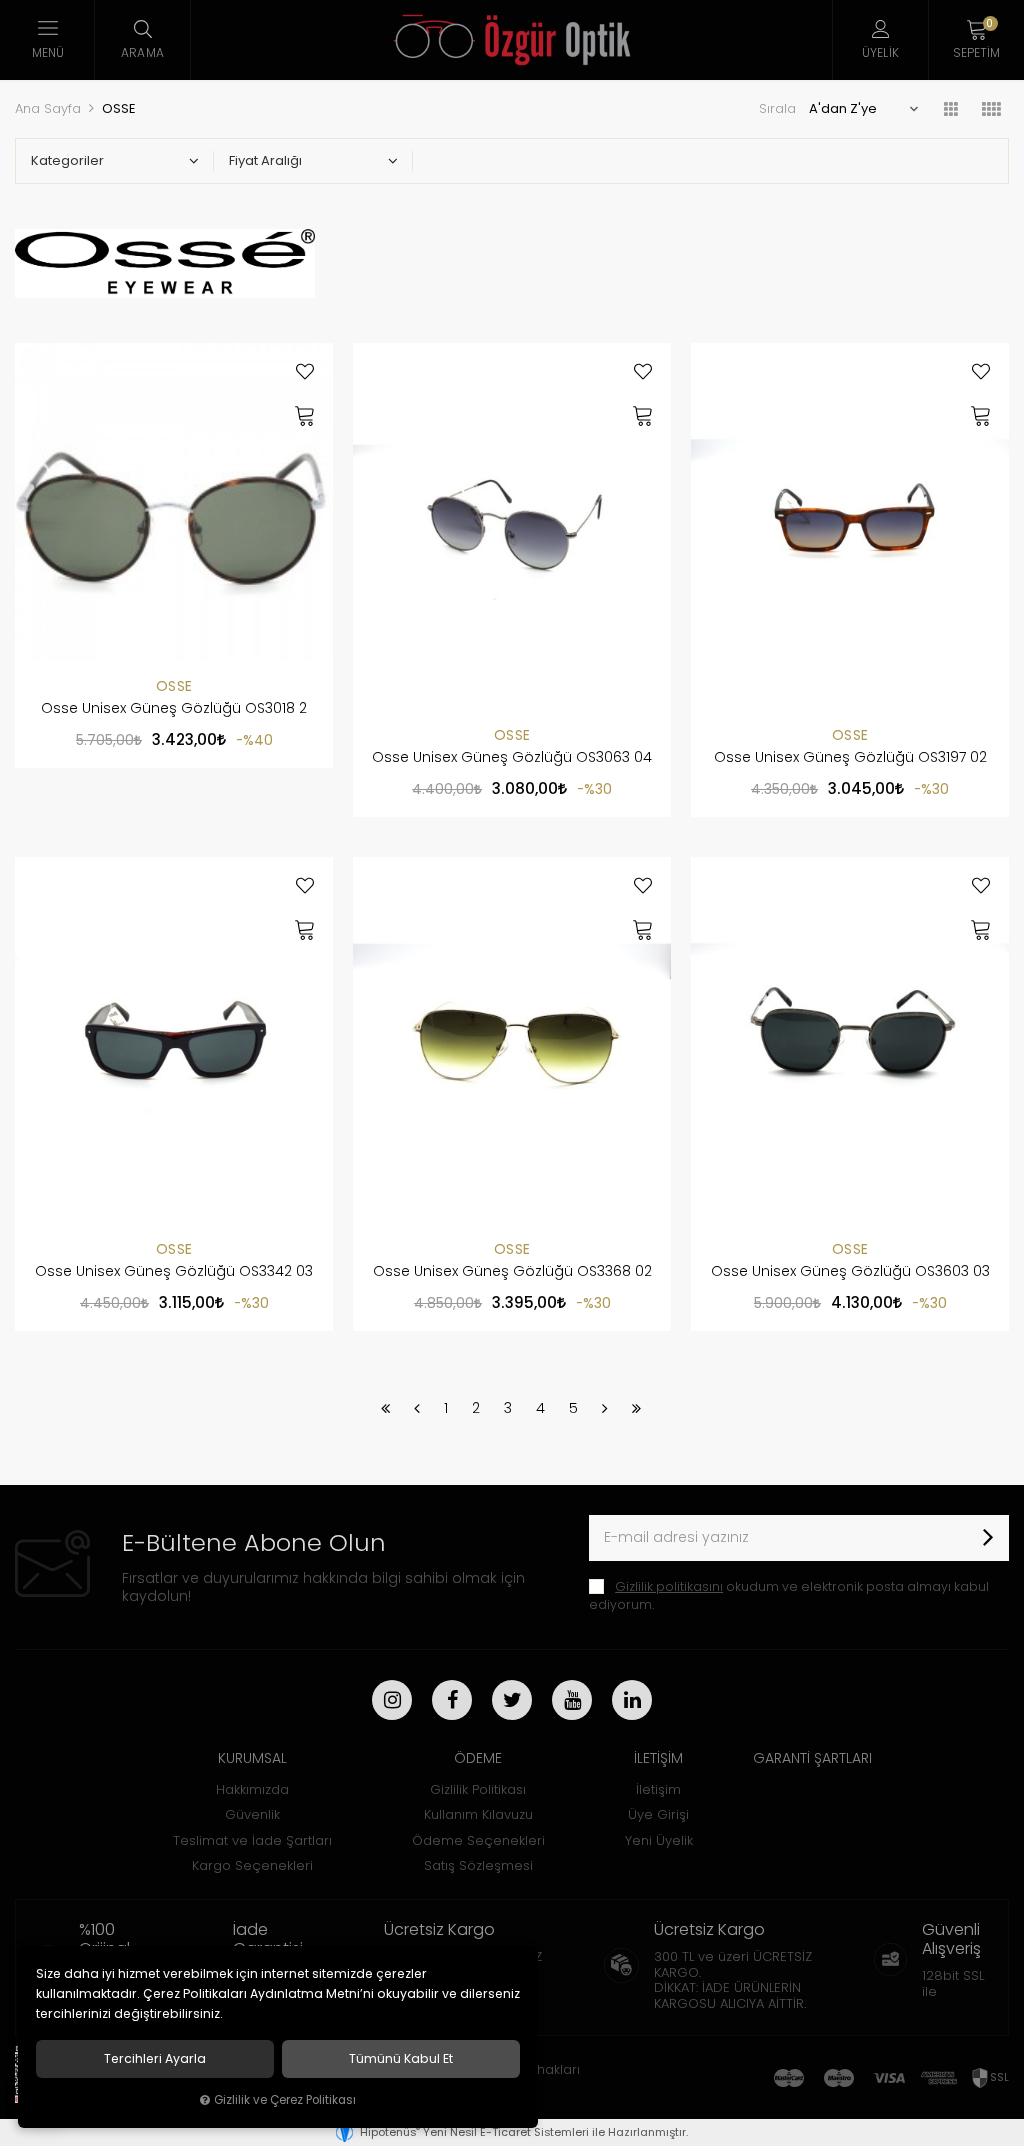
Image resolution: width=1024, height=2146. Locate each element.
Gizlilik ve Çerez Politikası (285, 2100)
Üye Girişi (658, 1814)
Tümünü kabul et (401, 2059)
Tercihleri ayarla (155, 2059)
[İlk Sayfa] (385, 1408)
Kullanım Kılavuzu (478, 1814)
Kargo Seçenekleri (252, 1865)
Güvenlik (252, 1814)
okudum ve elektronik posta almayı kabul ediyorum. (789, 1595)
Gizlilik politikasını (669, 1586)
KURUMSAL (252, 1758)
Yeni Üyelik (659, 1840)
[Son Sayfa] (636, 1408)
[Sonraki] (605, 1408)
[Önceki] (417, 1408)
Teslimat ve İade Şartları (252, 1840)
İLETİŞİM (658, 1758)
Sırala (777, 108)
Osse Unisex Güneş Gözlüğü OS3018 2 (174, 708)
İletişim (658, 1789)
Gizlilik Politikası (478, 1789)
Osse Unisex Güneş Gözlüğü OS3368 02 (512, 1271)
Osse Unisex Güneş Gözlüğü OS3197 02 (850, 757)
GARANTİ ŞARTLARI (812, 1758)
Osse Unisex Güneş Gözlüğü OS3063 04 (512, 757)
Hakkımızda (252, 1789)
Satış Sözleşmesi (478, 1865)
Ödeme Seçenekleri (478, 1840)
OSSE (174, 686)
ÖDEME (478, 1758)
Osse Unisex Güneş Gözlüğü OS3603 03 (850, 1271)
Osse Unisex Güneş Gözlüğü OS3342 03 (174, 1271)
